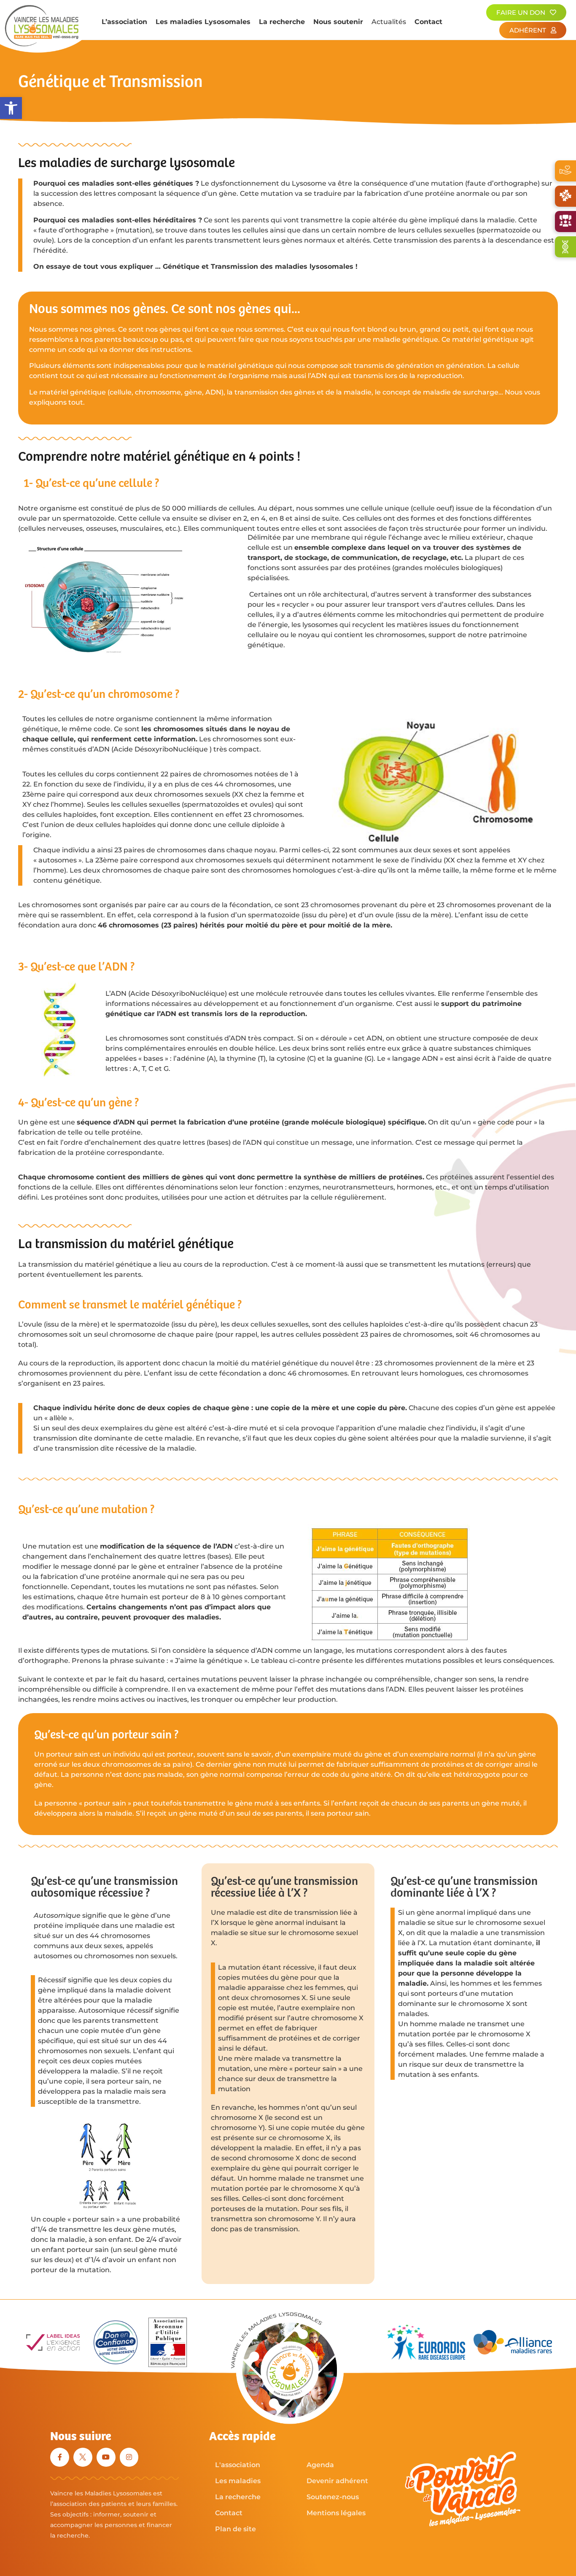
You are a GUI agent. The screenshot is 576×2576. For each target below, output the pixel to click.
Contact (428, 22)
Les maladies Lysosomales (203, 22)
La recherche (282, 22)
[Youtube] (106, 2457)
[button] (11, 108)
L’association (124, 22)
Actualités (389, 22)
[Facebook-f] (60, 2457)
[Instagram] (129, 2457)
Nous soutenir (338, 22)
